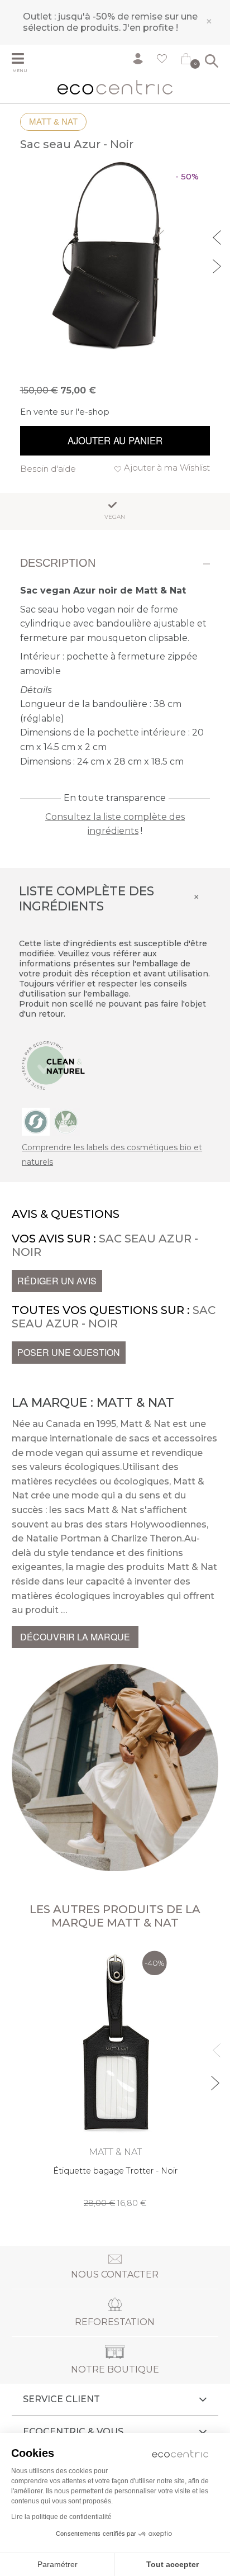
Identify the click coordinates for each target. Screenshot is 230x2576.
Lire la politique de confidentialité (61, 2517)
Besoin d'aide (48, 469)
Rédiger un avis (57, 1281)
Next (218, 265)
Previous (218, 236)
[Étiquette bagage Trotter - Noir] (115, 2077)
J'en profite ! (150, 28)
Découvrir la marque (75, 1637)
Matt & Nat (53, 122)
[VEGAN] (66, 1121)
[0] (186, 61)
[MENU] (25, 60)
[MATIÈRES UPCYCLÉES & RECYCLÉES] (36, 1121)
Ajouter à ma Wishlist (167, 468)
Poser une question (69, 1352)
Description (58, 563)
